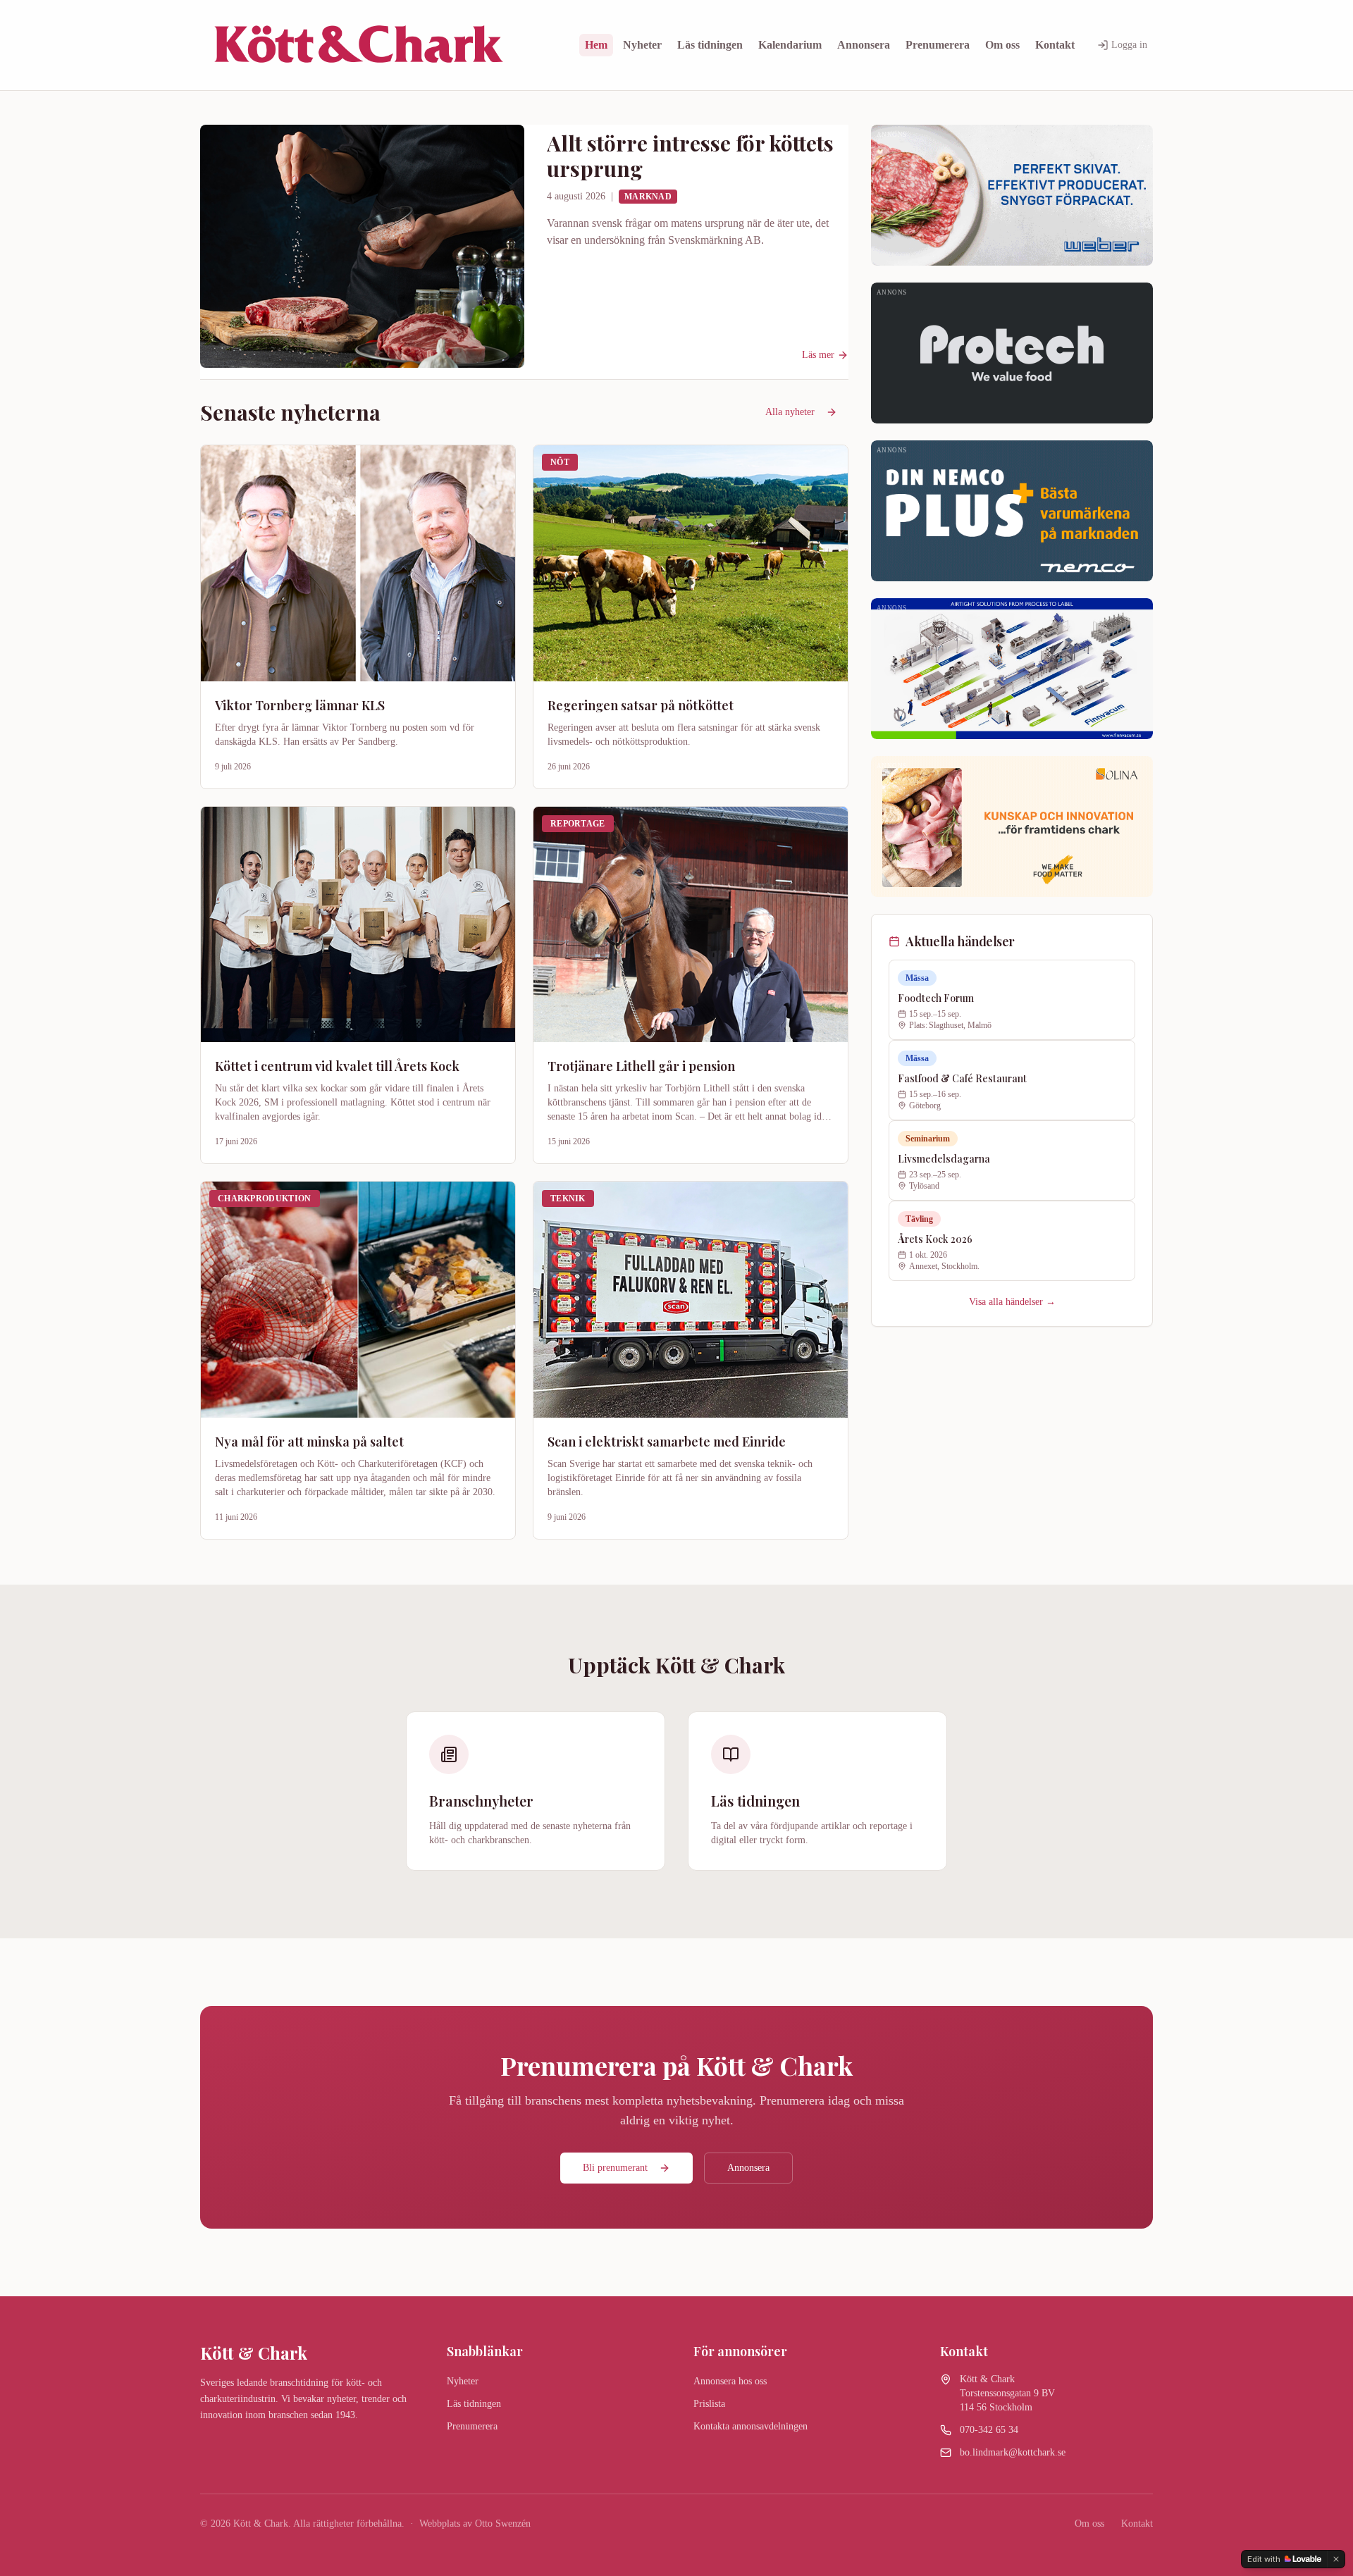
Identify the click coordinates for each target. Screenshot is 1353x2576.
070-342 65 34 (989, 2430)
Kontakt (1055, 45)
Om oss (1002, 45)
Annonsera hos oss (730, 2381)
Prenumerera (938, 45)
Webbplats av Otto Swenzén (475, 2524)
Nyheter (642, 45)
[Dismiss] (1336, 2559)
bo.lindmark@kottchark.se (1013, 2452)
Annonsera (864, 45)
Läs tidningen (710, 45)
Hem (596, 45)
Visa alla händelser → (1012, 1302)
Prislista (709, 2404)
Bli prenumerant (615, 2168)
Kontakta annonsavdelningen (750, 2426)
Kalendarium (790, 45)
